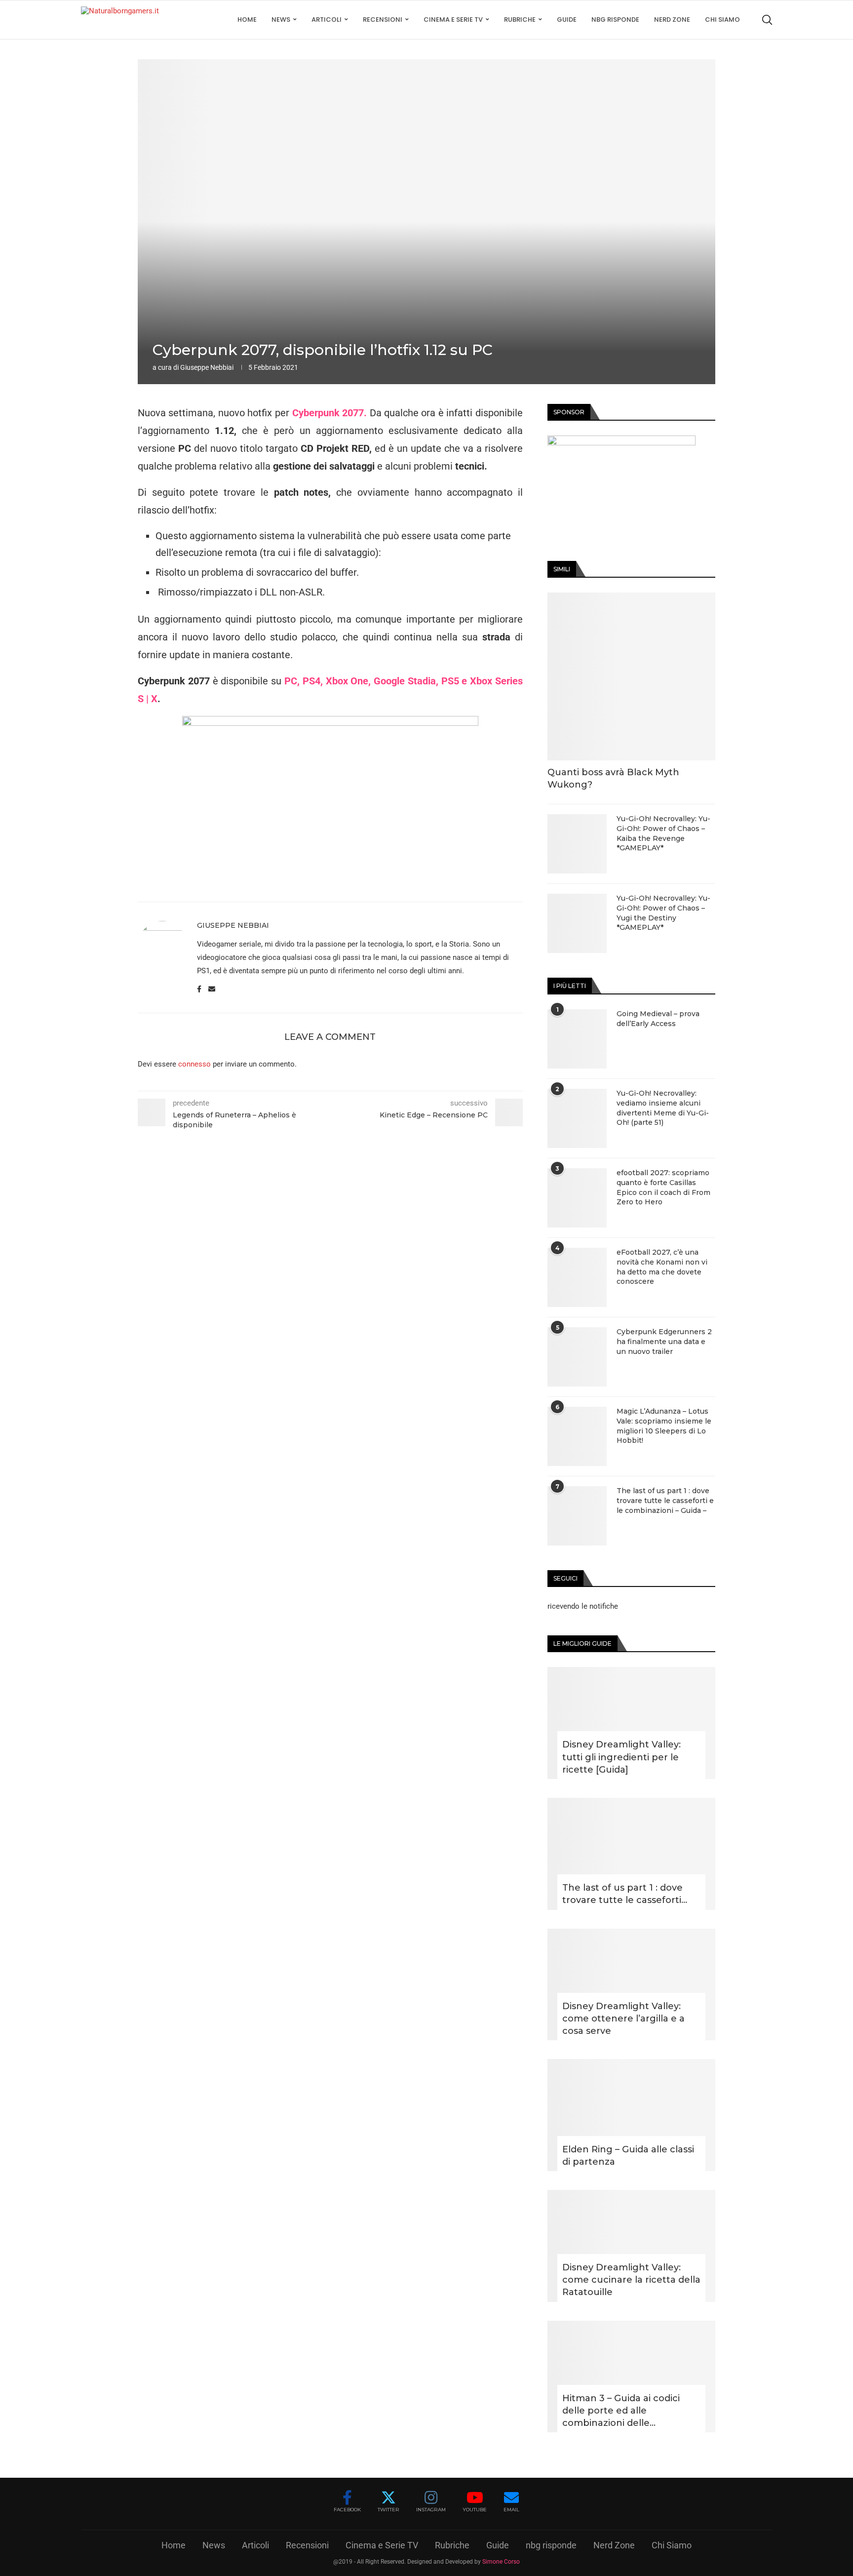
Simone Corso (501, 2562)
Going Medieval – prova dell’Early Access (658, 1019)
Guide (567, 20)
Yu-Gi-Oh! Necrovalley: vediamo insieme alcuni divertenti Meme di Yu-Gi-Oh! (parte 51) (663, 1108)
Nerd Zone (672, 20)
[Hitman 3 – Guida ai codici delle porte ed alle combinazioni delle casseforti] (631, 2377)
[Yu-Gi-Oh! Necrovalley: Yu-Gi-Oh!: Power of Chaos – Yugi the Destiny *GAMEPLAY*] (577, 923)
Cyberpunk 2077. (330, 413)
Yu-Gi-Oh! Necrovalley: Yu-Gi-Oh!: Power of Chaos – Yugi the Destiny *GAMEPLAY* (663, 913)
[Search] (767, 20)
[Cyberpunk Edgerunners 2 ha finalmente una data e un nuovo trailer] (577, 1357)
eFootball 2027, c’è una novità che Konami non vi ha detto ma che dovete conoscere (662, 1267)
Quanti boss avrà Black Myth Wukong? (613, 778)
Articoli (327, 20)
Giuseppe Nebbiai (207, 367)
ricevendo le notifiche (583, 1606)
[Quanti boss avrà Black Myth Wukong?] (631, 676)
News (281, 20)
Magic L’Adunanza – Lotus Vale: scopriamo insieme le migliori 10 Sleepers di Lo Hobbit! (664, 1426)
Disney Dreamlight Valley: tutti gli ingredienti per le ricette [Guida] (621, 1757)
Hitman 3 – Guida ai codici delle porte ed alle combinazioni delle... (621, 2411)
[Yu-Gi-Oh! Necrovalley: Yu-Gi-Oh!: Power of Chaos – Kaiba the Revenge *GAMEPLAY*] (577, 844)
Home (247, 20)
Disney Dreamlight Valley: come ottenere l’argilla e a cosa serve (623, 2019)
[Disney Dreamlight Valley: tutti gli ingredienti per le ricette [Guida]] (631, 1723)
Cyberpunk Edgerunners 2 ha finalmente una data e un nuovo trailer (664, 1341)
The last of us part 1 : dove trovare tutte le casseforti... (625, 1894)
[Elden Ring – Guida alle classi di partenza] (631, 2115)
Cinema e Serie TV (453, 20)
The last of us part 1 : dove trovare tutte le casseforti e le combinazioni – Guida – (665, 1500)
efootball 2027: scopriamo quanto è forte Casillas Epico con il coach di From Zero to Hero (663, 1187)
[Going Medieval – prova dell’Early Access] (577, 1039)
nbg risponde (615, 20)
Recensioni (383, 20)
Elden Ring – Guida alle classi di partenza (628, 2156)
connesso (194, 1064)
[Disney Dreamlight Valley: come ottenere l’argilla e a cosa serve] (631, 1985)
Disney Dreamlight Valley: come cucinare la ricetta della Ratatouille (631, 2280)
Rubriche (520, 20)
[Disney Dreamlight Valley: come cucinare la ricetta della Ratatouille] (631, 2246)
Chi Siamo (722, 20)
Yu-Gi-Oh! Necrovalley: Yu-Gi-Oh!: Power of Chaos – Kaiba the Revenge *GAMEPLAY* (663, 833)
